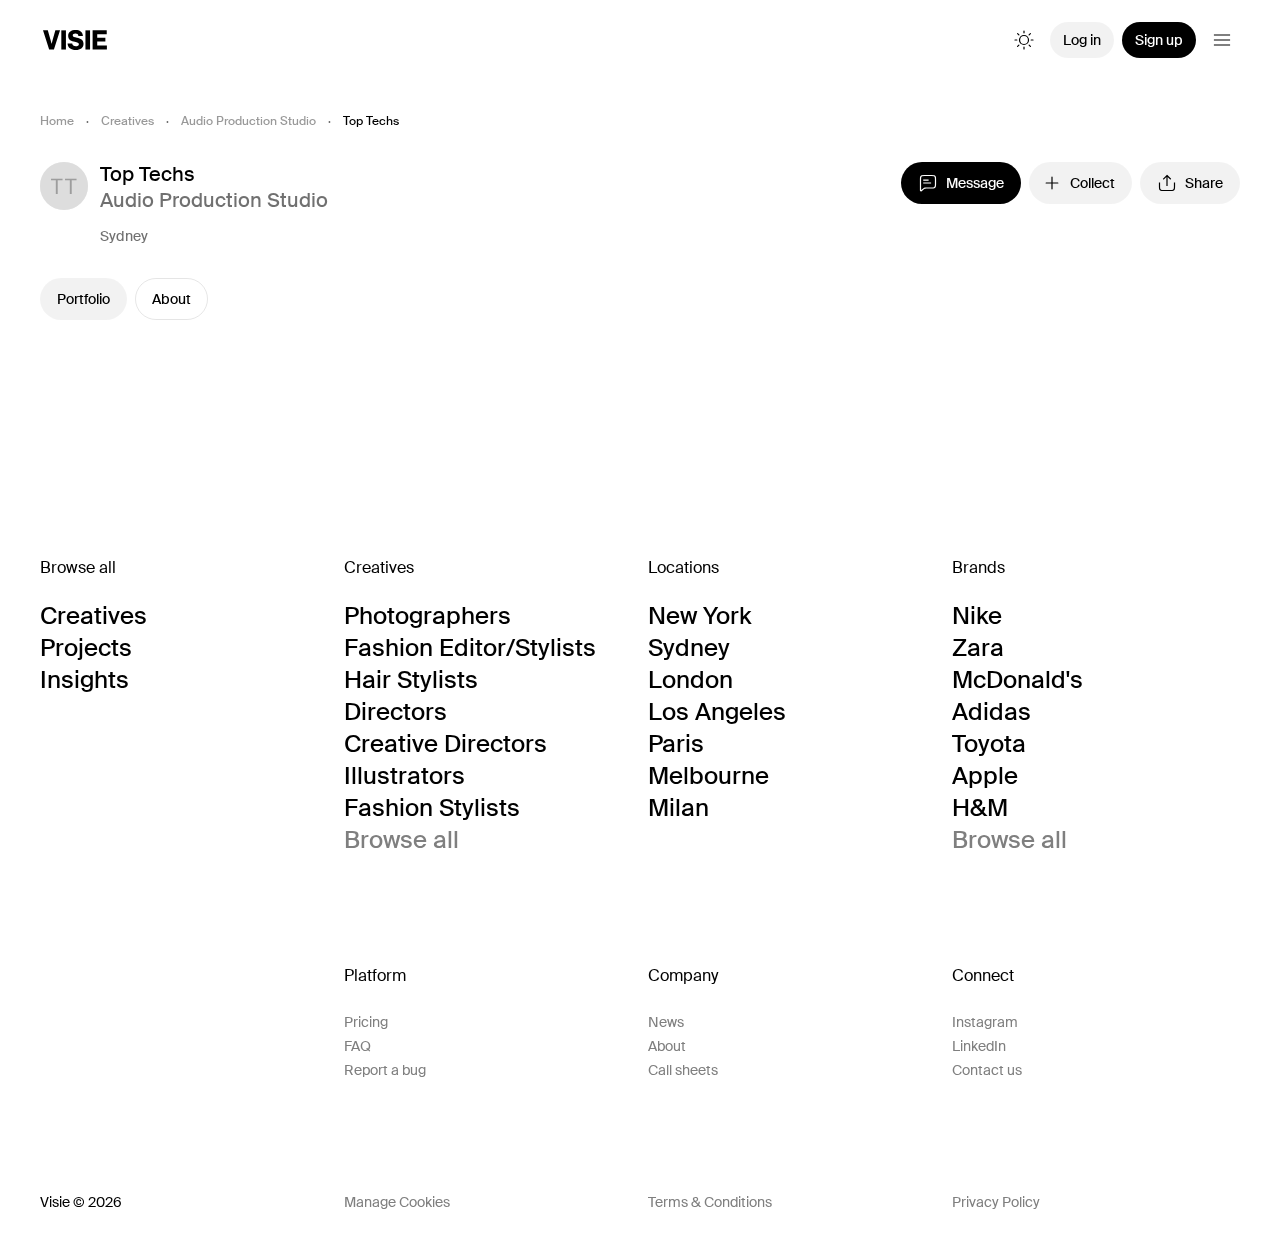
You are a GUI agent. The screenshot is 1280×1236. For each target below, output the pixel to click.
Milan (678, 808)
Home (57, 121)
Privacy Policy (996, 1202)
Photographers (427, 616)
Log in (1082, 40)
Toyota (989, 744)
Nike (977, 616)
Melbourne (708, 776)
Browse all (401, 840)
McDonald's (1017, 680)
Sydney (124, 236)
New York (699, 616)
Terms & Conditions (710, 1202)
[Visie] (75, 40)
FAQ (357, 1046)
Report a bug (385, 1070)
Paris (676, 744)
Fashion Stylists (432, 808)
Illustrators (404, 776)
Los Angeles (717, 712)
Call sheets (683, 1070)
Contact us (987, 1070)
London (690, 680)
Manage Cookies (397, 1202)
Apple (985, 776)
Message (975, 183)
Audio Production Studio (248, 121)
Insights (84, 680)
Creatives (127, 121)
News (666, 1022)
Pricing (366, 1022)
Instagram (985, 1022)
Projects (86, 648)
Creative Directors (445, 744)
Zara (978, 648)
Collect (1092, 183)
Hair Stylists (411, 680)
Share (1204, 183)
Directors (395, 712)
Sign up (1159, 40)
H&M (980, 808)
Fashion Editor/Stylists (470, 648)
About (171, 299)
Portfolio (83, 299)
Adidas (991, 712)
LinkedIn (979, 1046)
